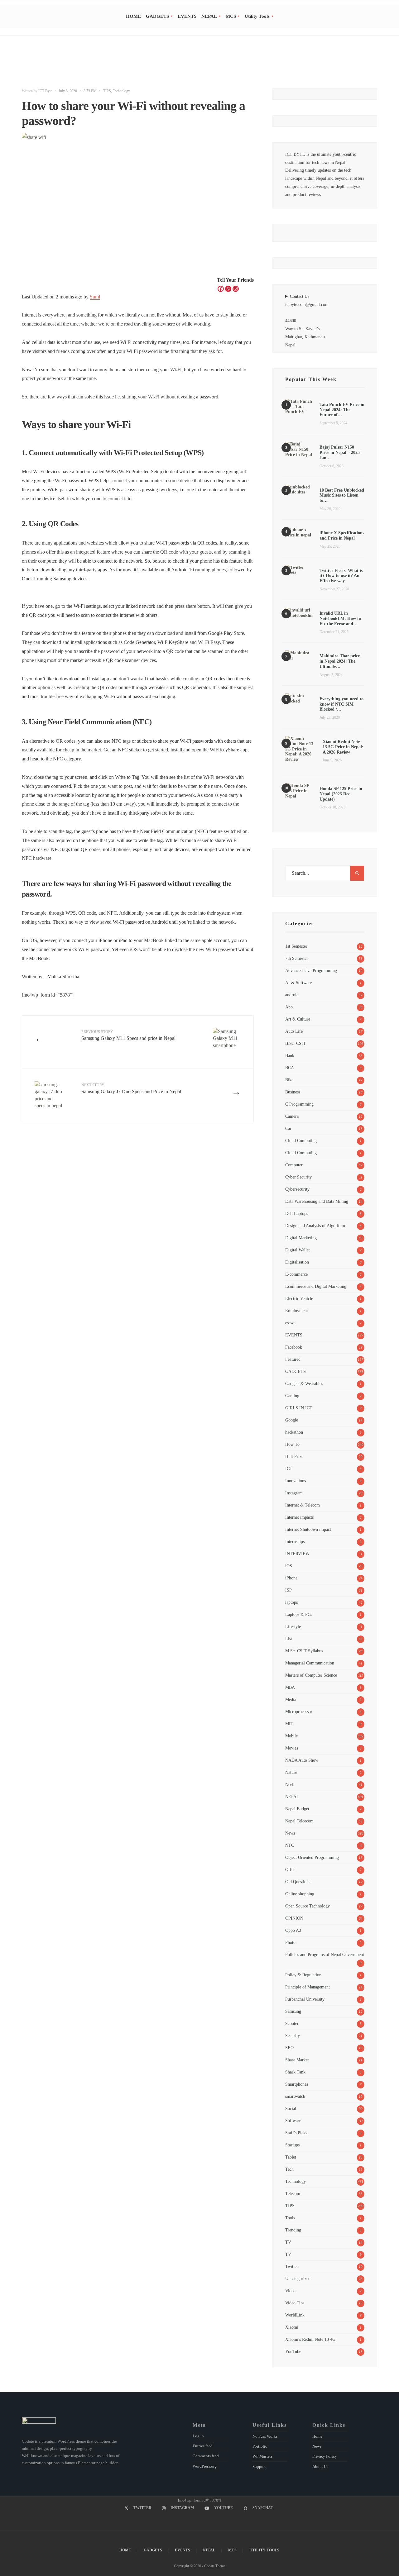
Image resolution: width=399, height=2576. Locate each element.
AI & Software (298, 983)
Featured (293, 1359)
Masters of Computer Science (311, 1675)
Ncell (290, 1784)
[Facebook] (221, 289)
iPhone (291, 1578)
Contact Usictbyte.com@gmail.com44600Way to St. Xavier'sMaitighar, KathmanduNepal (307, 321)
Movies (292, 1748)
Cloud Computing (301, 1140)
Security (293, 2036)
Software (293, 2121)
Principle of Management (308, 1987)
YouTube (293, 2351)
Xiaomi (292, 2327)
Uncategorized (298, 2278)
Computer (294, 1165)
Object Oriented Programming (312, 1857)
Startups (292, 2145)
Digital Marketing (301, 1238)
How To (292, 1444)
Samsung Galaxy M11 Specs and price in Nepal (128, 1035)
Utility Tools (257, 16)
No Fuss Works (265, 2436)
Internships (295, 1541)
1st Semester (296, 946)
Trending (293, 2230)
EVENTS (187, 16)
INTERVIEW (297, 1554)
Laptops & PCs (299, 1614)
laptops (291, 1602)
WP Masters (262, 2456)
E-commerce (296, 1274)
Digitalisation (297, 1262)
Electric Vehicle (299, 1298)
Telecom (293, 2193)
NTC (290, 1845)
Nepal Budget (297, 1809)
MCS (231, 16)
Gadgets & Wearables (304, 1383)
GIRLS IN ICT (299, 1408)
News (290, 1833)
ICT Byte (45, 91)
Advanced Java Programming (311, 970)
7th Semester (297, 958)
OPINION (294, 1918)
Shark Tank (295, 2072)
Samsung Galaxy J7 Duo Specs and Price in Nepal (131, 1088)
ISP (288, 1590)
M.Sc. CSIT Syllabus (304, 1651)
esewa (290, 1323)
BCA (290, 1068)
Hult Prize (294, 1456)
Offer (290, 1869)
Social (291, 2108)
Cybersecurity (297, 1189)
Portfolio (260, 2446)
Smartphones (297, 2084)
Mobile (291, 1736)
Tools (290, 2218)
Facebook (294, 1347)
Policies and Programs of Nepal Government (325, 1955)
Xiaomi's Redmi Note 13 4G (310, 2339)
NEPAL (209, 16)
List (289, 1639)
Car (288, 1128)
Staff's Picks (296, 2133)
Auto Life (294, 1031)
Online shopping (300, 1894)
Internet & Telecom (303, 1505)
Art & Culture (298, 1019)
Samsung (293, 2011)
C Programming (299, 1104)
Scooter (292, 2023)
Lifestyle (293, 1626)
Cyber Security (298, 1177)
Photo (290, 1942)
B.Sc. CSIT (296, 1043)
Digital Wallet (298, 1250)
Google (292, 1420)
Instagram (294, 1493)
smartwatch (295, 2096)
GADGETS (157, 16)
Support (259, 2466)
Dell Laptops (297, 1213)
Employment (297, 1311)
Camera (292, 1116)
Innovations (296, 1481)
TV (288, 2242)
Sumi (95, 297)
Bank (290, 1055)
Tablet (291, 2157)
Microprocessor (299, 1712)
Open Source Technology (308, 1906)
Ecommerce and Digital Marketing (316, 1286)
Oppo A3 (293, 1930)
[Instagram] (236, 289)
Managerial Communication (310, 1663)
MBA (290, 1687)
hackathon (294, 1432)
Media (291, 1699)
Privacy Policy (325, 2456)
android (292, 995)
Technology (121, 91)
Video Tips (295, 2303)
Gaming (292, 1396)
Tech (289, 2169)
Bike (289, 1080)
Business (293, 1092)
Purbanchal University (305, 1999)
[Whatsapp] (228, 289)
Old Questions (298, 1882)
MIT (289, 1724)
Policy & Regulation (303, 1975)
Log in (198, 2436)
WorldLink (295, 2315)
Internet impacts (299, 1517)
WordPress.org (205, 2466)
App (289, 1007)
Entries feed (203, 2446)
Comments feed (206, 2456)
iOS (289, 1566)
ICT (289, 1469)
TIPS (107, 91)
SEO (289, 2048)
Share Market (297, 2060)
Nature (291, 1772)
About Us (320, 2466)
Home (317, 2436)
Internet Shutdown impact (308, 1529)
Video (290, 2291)
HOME (133, 16)
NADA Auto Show (302, 1760)
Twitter (292, 2266)
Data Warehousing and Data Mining (317, 1201)
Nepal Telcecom (299, 1821)
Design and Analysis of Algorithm (315, 1226)
